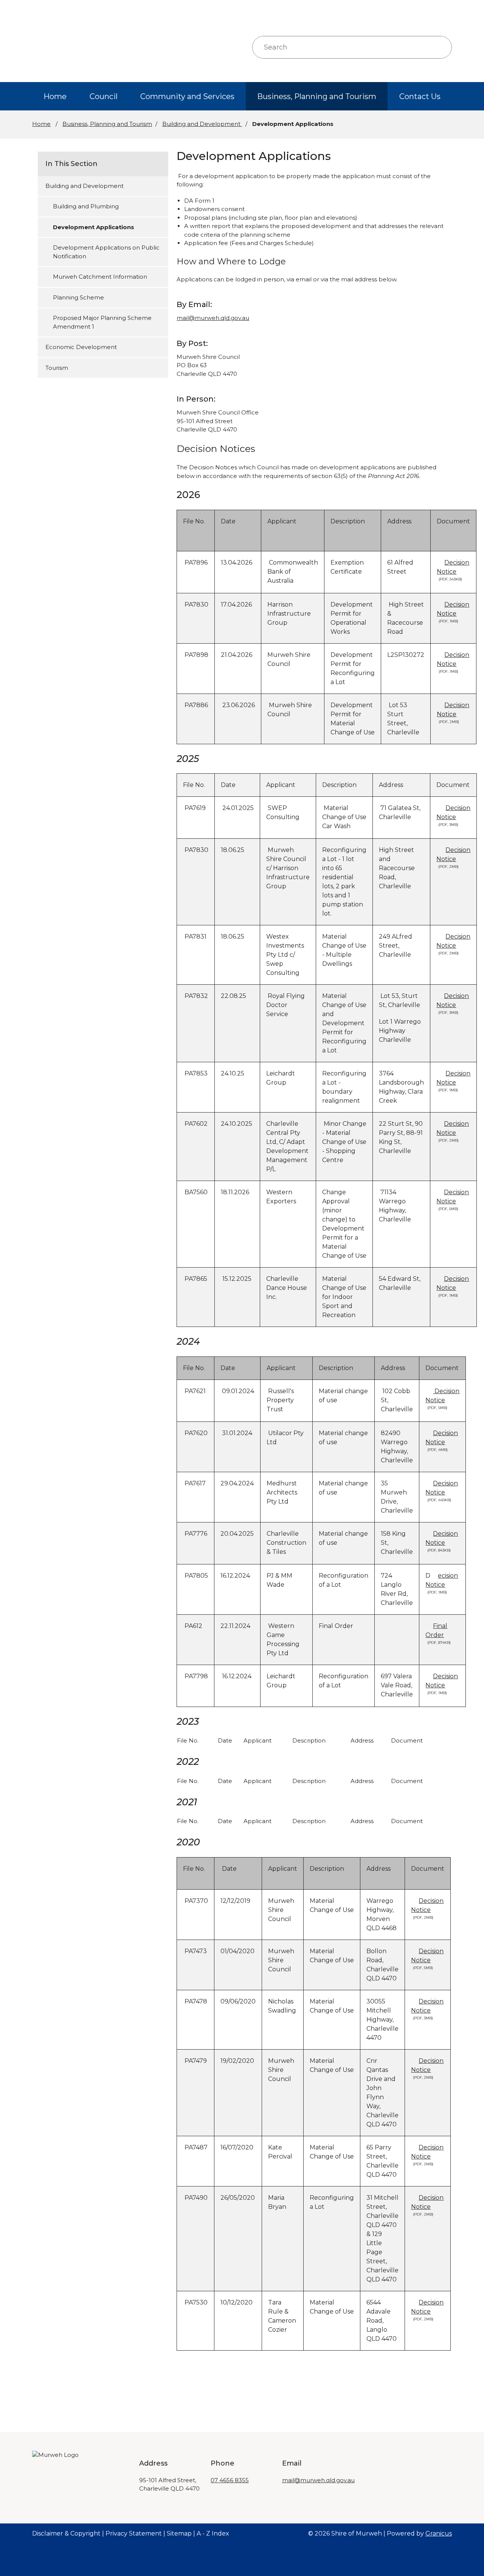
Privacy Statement (134, 2533)
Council (104, 96)
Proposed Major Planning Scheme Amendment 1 (102, 322)
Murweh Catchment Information (100, 277)
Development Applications (94, 227)
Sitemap (179, 2533)
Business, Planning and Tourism (317, 96)
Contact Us (420, 96)
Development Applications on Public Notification (106, 252)
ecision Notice (442, 1583)
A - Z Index (213, 2533)
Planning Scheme (78, 297)
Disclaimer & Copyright (66, 2533)
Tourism (57, 368)
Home (41, 124)
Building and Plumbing (86, 206)
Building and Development (202, 124)
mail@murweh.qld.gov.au (213, 318)
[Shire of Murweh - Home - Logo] (63, 47)
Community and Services (187, 96)
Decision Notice (453, 570)
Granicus (439, 2533)
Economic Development (81, 347)
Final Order (438, 1633)
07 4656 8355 (230, 2480)
